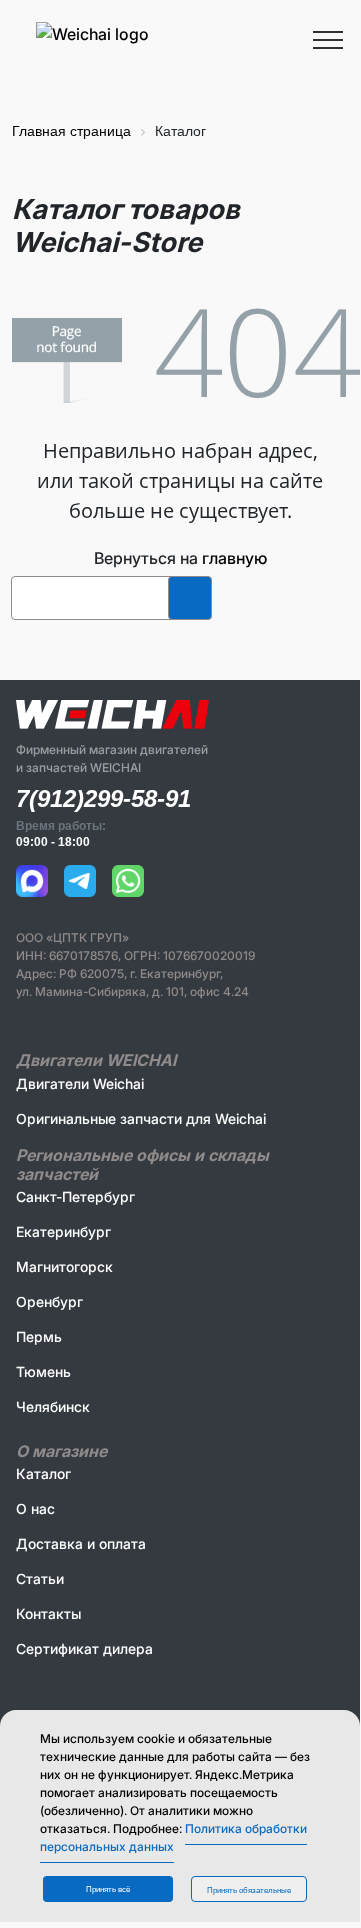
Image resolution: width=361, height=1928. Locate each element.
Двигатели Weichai (80, 1083)
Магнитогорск (64, 1266)
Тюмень (43, 1371)
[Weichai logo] (180, 33)
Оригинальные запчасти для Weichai (141, 1118)
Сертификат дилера (84, 1648)
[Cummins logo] (147, 63)
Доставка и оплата (81, 1543)
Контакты (48, 1613)
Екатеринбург (63, 1231)
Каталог (43, 1473)
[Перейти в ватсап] (128, 881)
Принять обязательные (249, 1890)
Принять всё (108, 1889)
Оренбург (49, 1301)
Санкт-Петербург (75, 1196)
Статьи (40, 1578)
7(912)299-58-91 (103, 798)
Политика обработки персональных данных (173, 1837)
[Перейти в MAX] (32, 881)
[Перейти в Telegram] (80, 881)
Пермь (39, 1336)
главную (234, 558)
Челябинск (53, 1406)
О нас (35, 1508)
